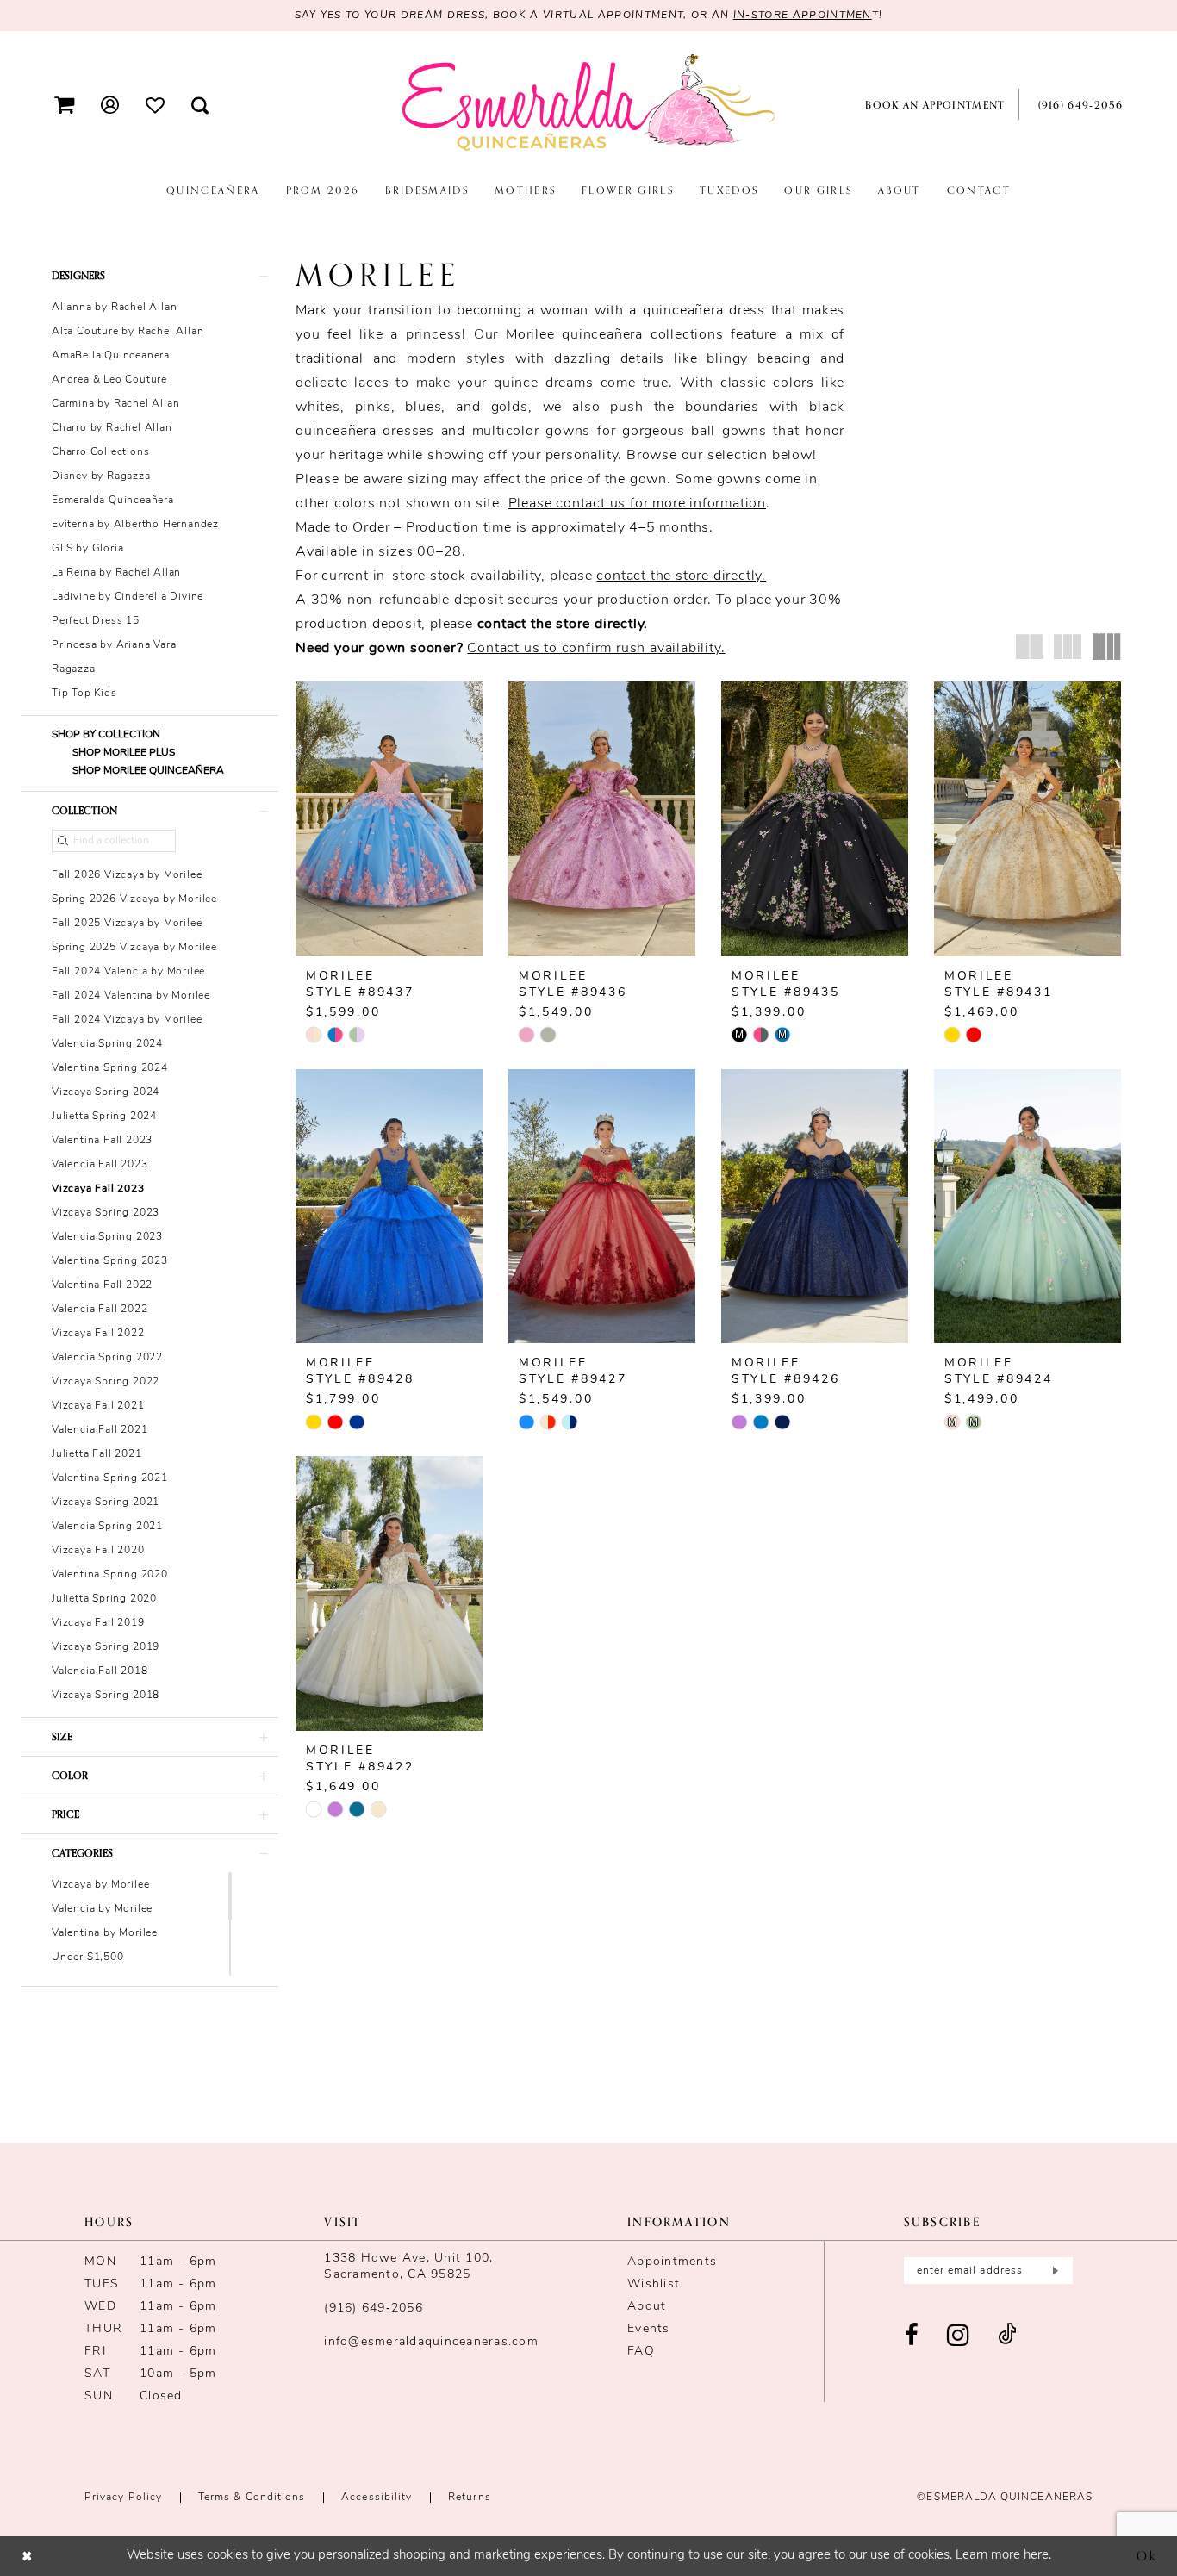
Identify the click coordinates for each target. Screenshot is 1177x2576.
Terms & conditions (252, 2498)
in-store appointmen (803, 16)
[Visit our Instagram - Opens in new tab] (959, 2336)
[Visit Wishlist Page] (156, 104)
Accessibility (377, 2498)
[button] (65, 105)
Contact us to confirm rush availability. (596, 649)
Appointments (672, 2262)
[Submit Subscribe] (1053, 2271)
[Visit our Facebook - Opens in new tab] (912, 2336)
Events (649, 2329)
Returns (470, 2498)
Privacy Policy (123, 2498)
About (647, 2307)
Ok (1147, 2555)
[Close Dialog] (27, 2556)
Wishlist (654, 2284)
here (1036, 2556)
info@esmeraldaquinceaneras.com (431, 2342)
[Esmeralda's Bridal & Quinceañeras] (588, 103)
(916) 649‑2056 (374, 2308)
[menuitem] (65, 105)
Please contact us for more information (637, 504)
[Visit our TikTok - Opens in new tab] (1007, 2336)
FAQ (641, 2352)
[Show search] (200, 105)
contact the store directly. (681, 576)
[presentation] (389, 819)
